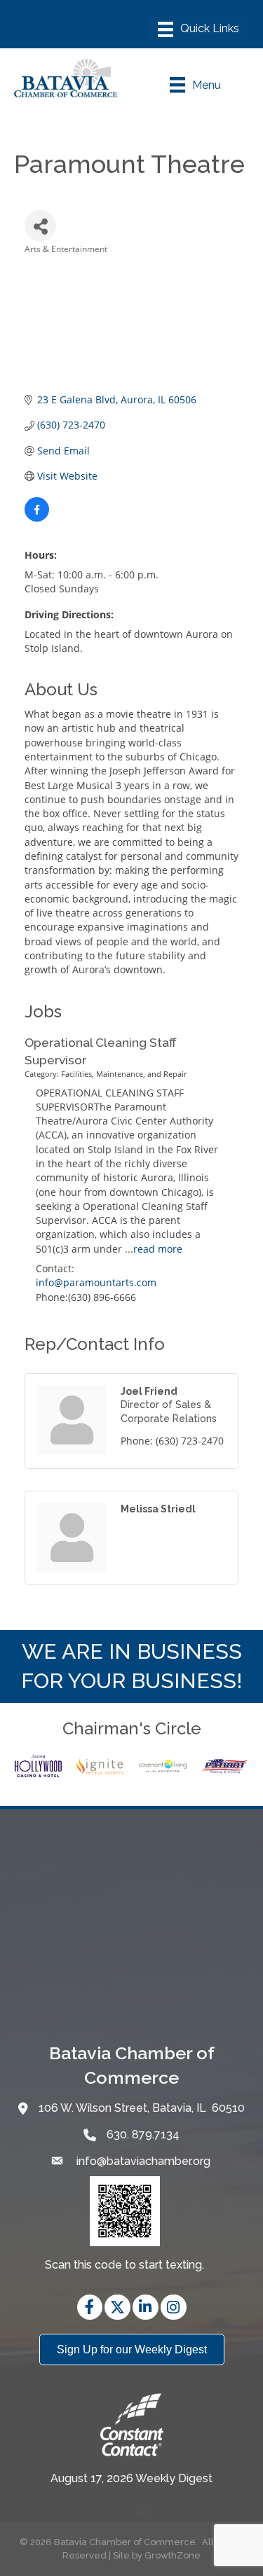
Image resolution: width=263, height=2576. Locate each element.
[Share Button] (40, 226)
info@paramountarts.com (96, 1282)
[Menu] (198, 29)
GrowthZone (173, 2555)
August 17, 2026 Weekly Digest (131, 2478)
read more (158, 1249)
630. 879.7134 (143, 2135)
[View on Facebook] (37, 518)
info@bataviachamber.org (142, 2161)
